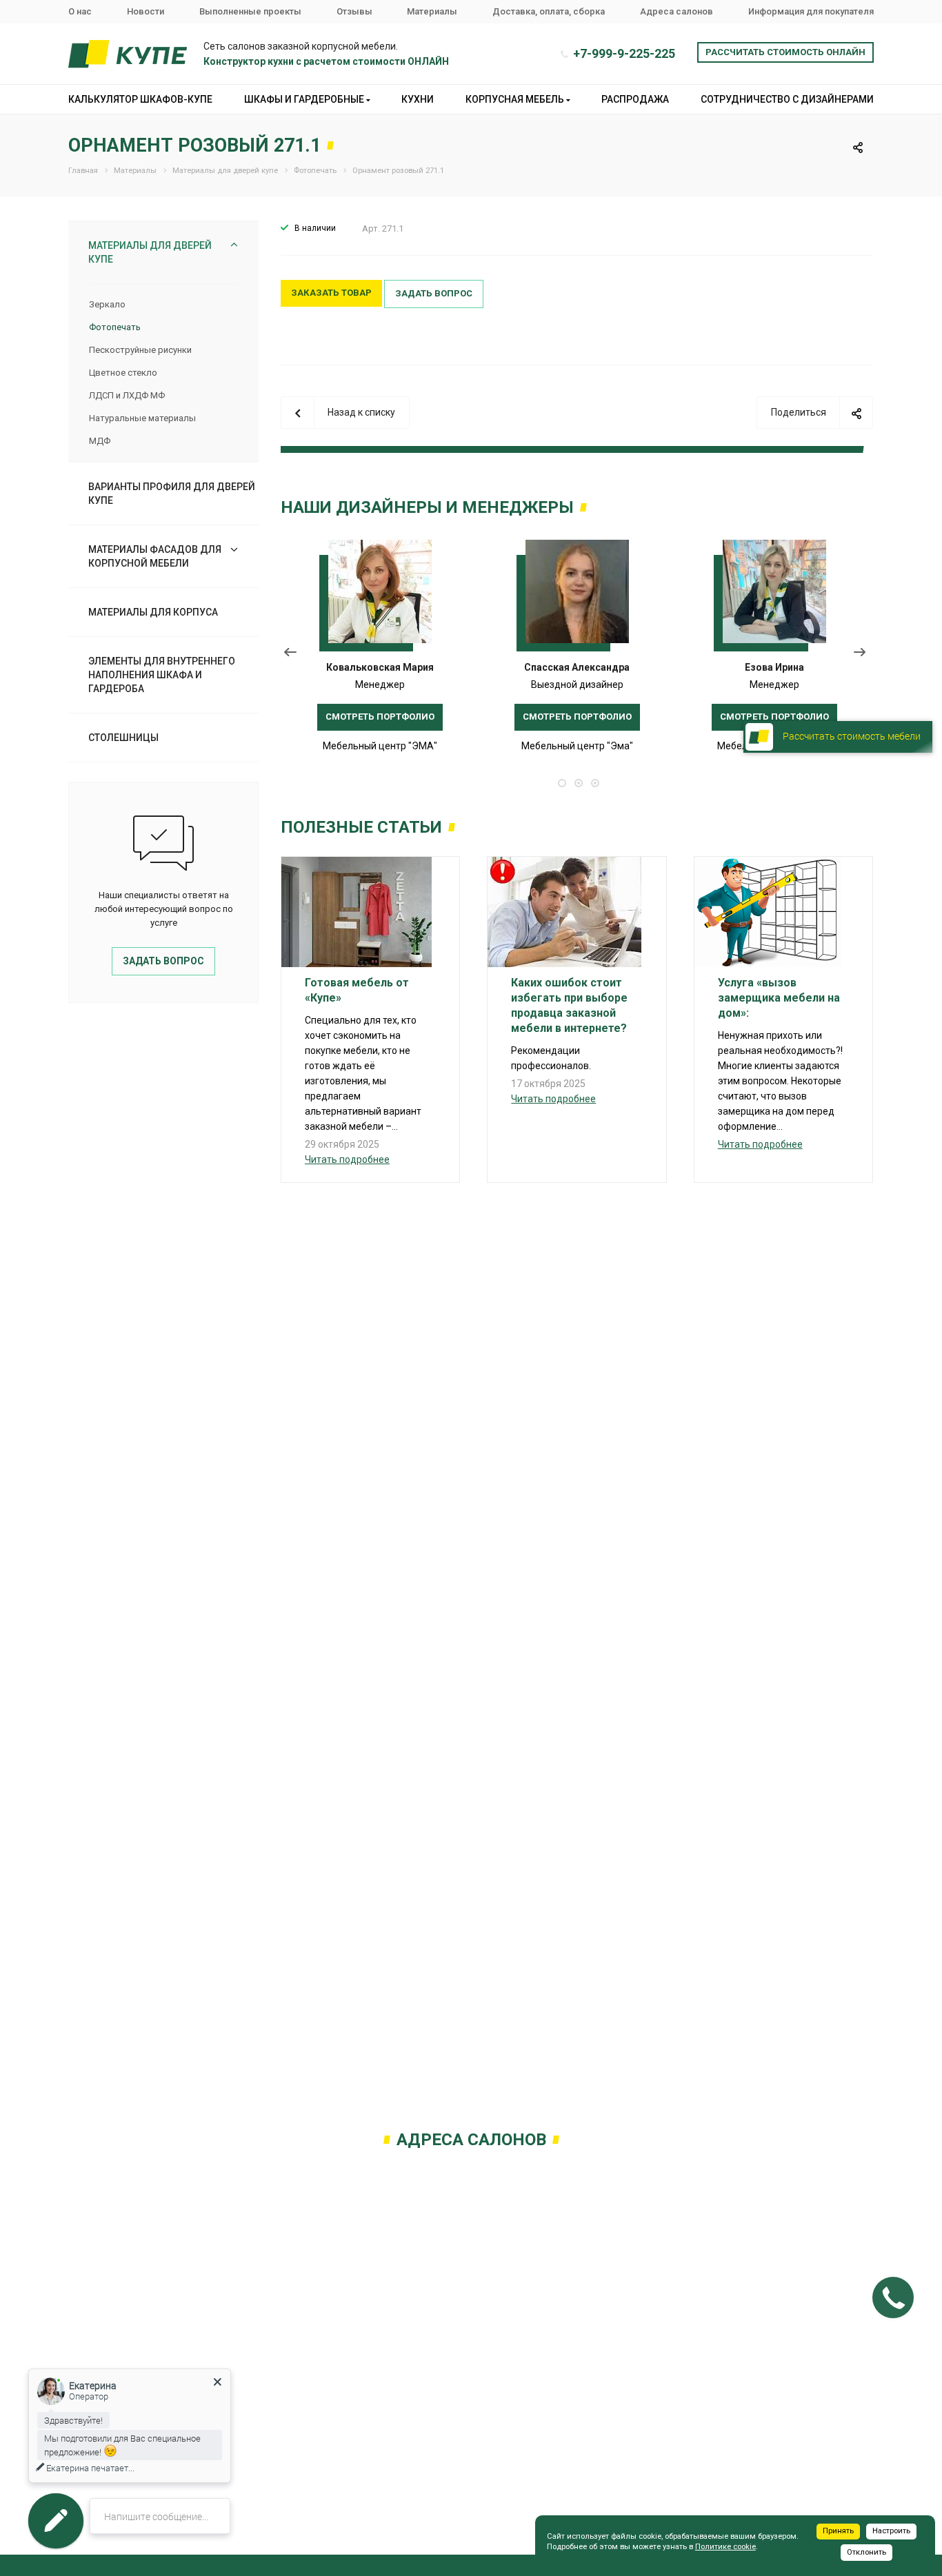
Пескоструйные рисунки (140, 350)
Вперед (863, 655)
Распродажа (635, 99)
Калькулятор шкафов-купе (140, 99)
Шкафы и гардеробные (305, 99)
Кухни (418, 99)
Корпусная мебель (516, 99)
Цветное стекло (123, 373)
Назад (291, 655)
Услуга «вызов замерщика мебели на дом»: (779, 998)
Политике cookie (725, 2547)
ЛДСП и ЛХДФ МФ (127, 395)
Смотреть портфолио (380, 717)
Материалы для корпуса (153, 612)
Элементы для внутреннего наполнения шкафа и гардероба (162, 675)
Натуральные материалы (142, 418)
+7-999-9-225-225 (624, 53)
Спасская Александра (577, 667)
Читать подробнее (347, 1159)
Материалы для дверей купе (150, 252)
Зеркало (107, 304)
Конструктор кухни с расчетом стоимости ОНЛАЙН (326, 61)
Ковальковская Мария (380, 667)
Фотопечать (115, 327)
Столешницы (123, 738)
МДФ (100, 441)
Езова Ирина (774, 667)
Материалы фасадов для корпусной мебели (155, 556)
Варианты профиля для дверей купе (172, 494)
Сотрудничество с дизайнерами (787, 99)
